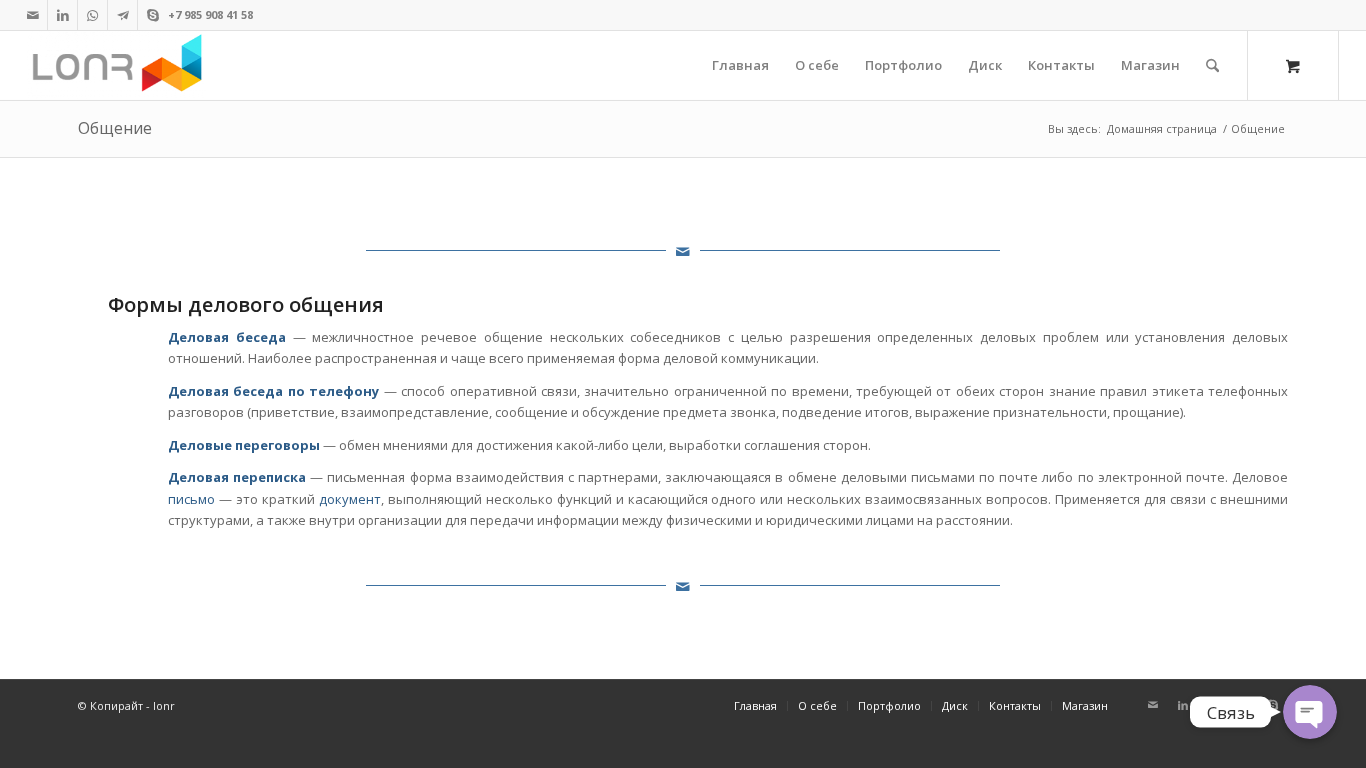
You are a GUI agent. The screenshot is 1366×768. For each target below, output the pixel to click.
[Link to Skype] (153, 15)
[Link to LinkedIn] (62, 15)
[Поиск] (1212, 65)
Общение (115, 128)
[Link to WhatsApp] (92, 15)
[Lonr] (117, 65)
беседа (261, 337)
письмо (191, 499)
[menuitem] (740, 65)
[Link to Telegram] (122, 15)
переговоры (277, 445)
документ (350, 499)
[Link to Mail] (32, 15)
